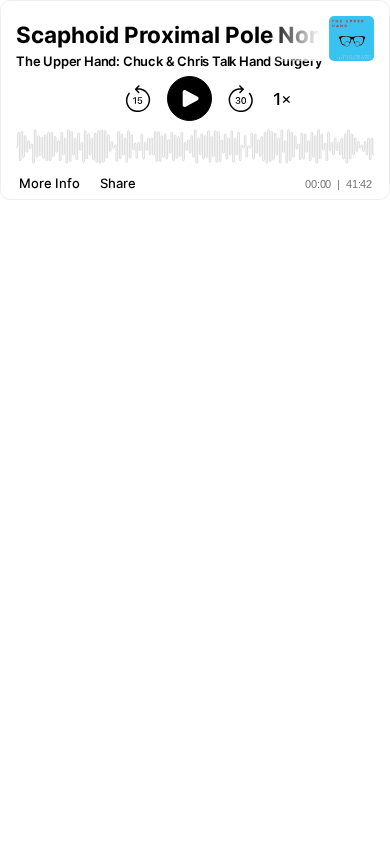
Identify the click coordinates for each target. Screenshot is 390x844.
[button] (172, 34)
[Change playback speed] (282, 99)
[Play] (189, 98)
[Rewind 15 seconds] (138, 99)
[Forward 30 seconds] (241, 99)
